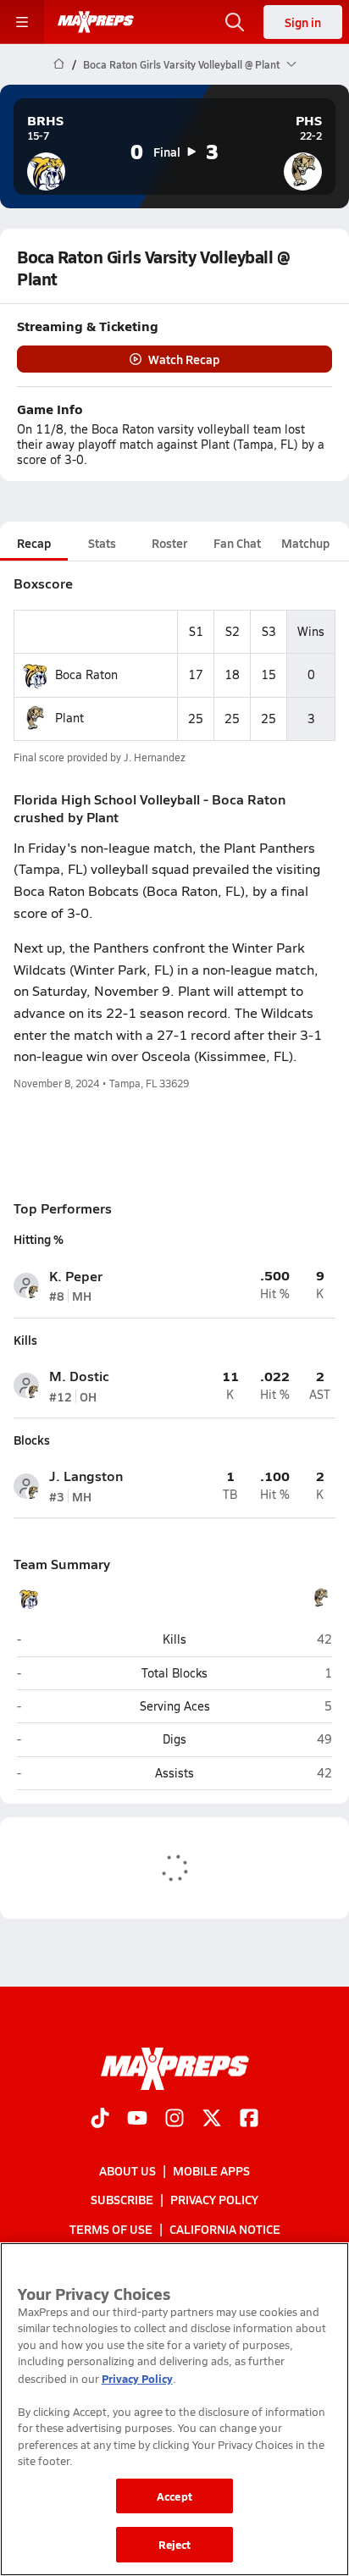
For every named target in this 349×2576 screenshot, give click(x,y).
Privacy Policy (214, 2199)
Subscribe (122, 2199)
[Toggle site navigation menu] (22, 22)
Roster (169, 543)
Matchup (305, 543)
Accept (174, 2496)
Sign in (303, 22)
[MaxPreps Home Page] (59, 64)
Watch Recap (184, 359)
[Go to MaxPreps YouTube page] (137, 2120)
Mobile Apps (211, 2170)
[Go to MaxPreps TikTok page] (100, 2120)
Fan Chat (237, 543)
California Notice (225, 2229)
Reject (175, 2544)
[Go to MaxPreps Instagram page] (174, 2120)
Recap (34, 543)
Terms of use (111, 2229)
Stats (102, 543)
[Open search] (235, 22)
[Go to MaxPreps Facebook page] (249, 2120)
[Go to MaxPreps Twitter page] (212, 2120)
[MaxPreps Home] (96, 22)
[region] (174, 2409)
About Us (127, 2170)
